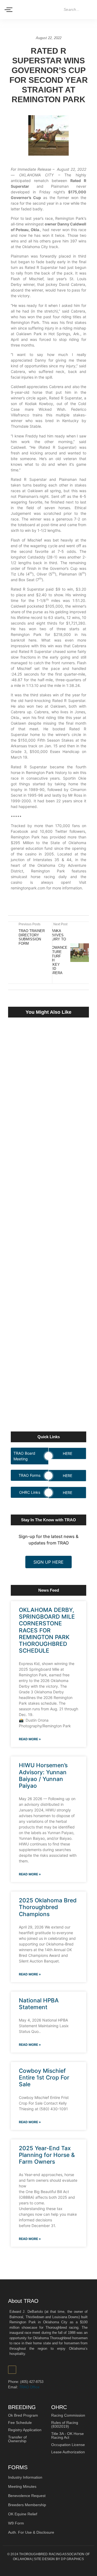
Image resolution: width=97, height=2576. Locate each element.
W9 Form (16, 2523)
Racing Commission (68, 2415)
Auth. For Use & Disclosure (31, 2532)
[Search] (89, 10)
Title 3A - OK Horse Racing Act (67, 2435)
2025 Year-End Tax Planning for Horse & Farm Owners (47, 2155)
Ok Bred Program (23, 2415)
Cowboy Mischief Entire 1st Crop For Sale (44, 2077)
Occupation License (68, 2445)
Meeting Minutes (22, 2486)
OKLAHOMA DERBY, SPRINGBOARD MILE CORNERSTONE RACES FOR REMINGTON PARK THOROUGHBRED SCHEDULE (47, 1630)
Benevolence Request (27, 2496)
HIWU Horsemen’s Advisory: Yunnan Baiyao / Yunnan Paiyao (43, 1775)
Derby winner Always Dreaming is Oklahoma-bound (48, 1346)
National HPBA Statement (39, 2004)
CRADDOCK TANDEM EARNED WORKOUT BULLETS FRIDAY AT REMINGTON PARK (47, 1237)
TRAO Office (29, 2387)
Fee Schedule (20, 2423)
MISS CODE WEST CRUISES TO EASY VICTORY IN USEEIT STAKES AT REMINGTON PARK (47, 1394)
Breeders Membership (27, 2505)
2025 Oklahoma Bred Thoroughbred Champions (48, 1907)
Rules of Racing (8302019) (65, 2424)
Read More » (30, 1739)
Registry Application (25, 2430)
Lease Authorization (68, 2452)
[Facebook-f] (12, 2370)
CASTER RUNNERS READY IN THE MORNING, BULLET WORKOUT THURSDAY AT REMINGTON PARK (46, 1121)
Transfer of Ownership (17, 2439)
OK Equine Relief (23, 2514)
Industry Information (25, 2477)
